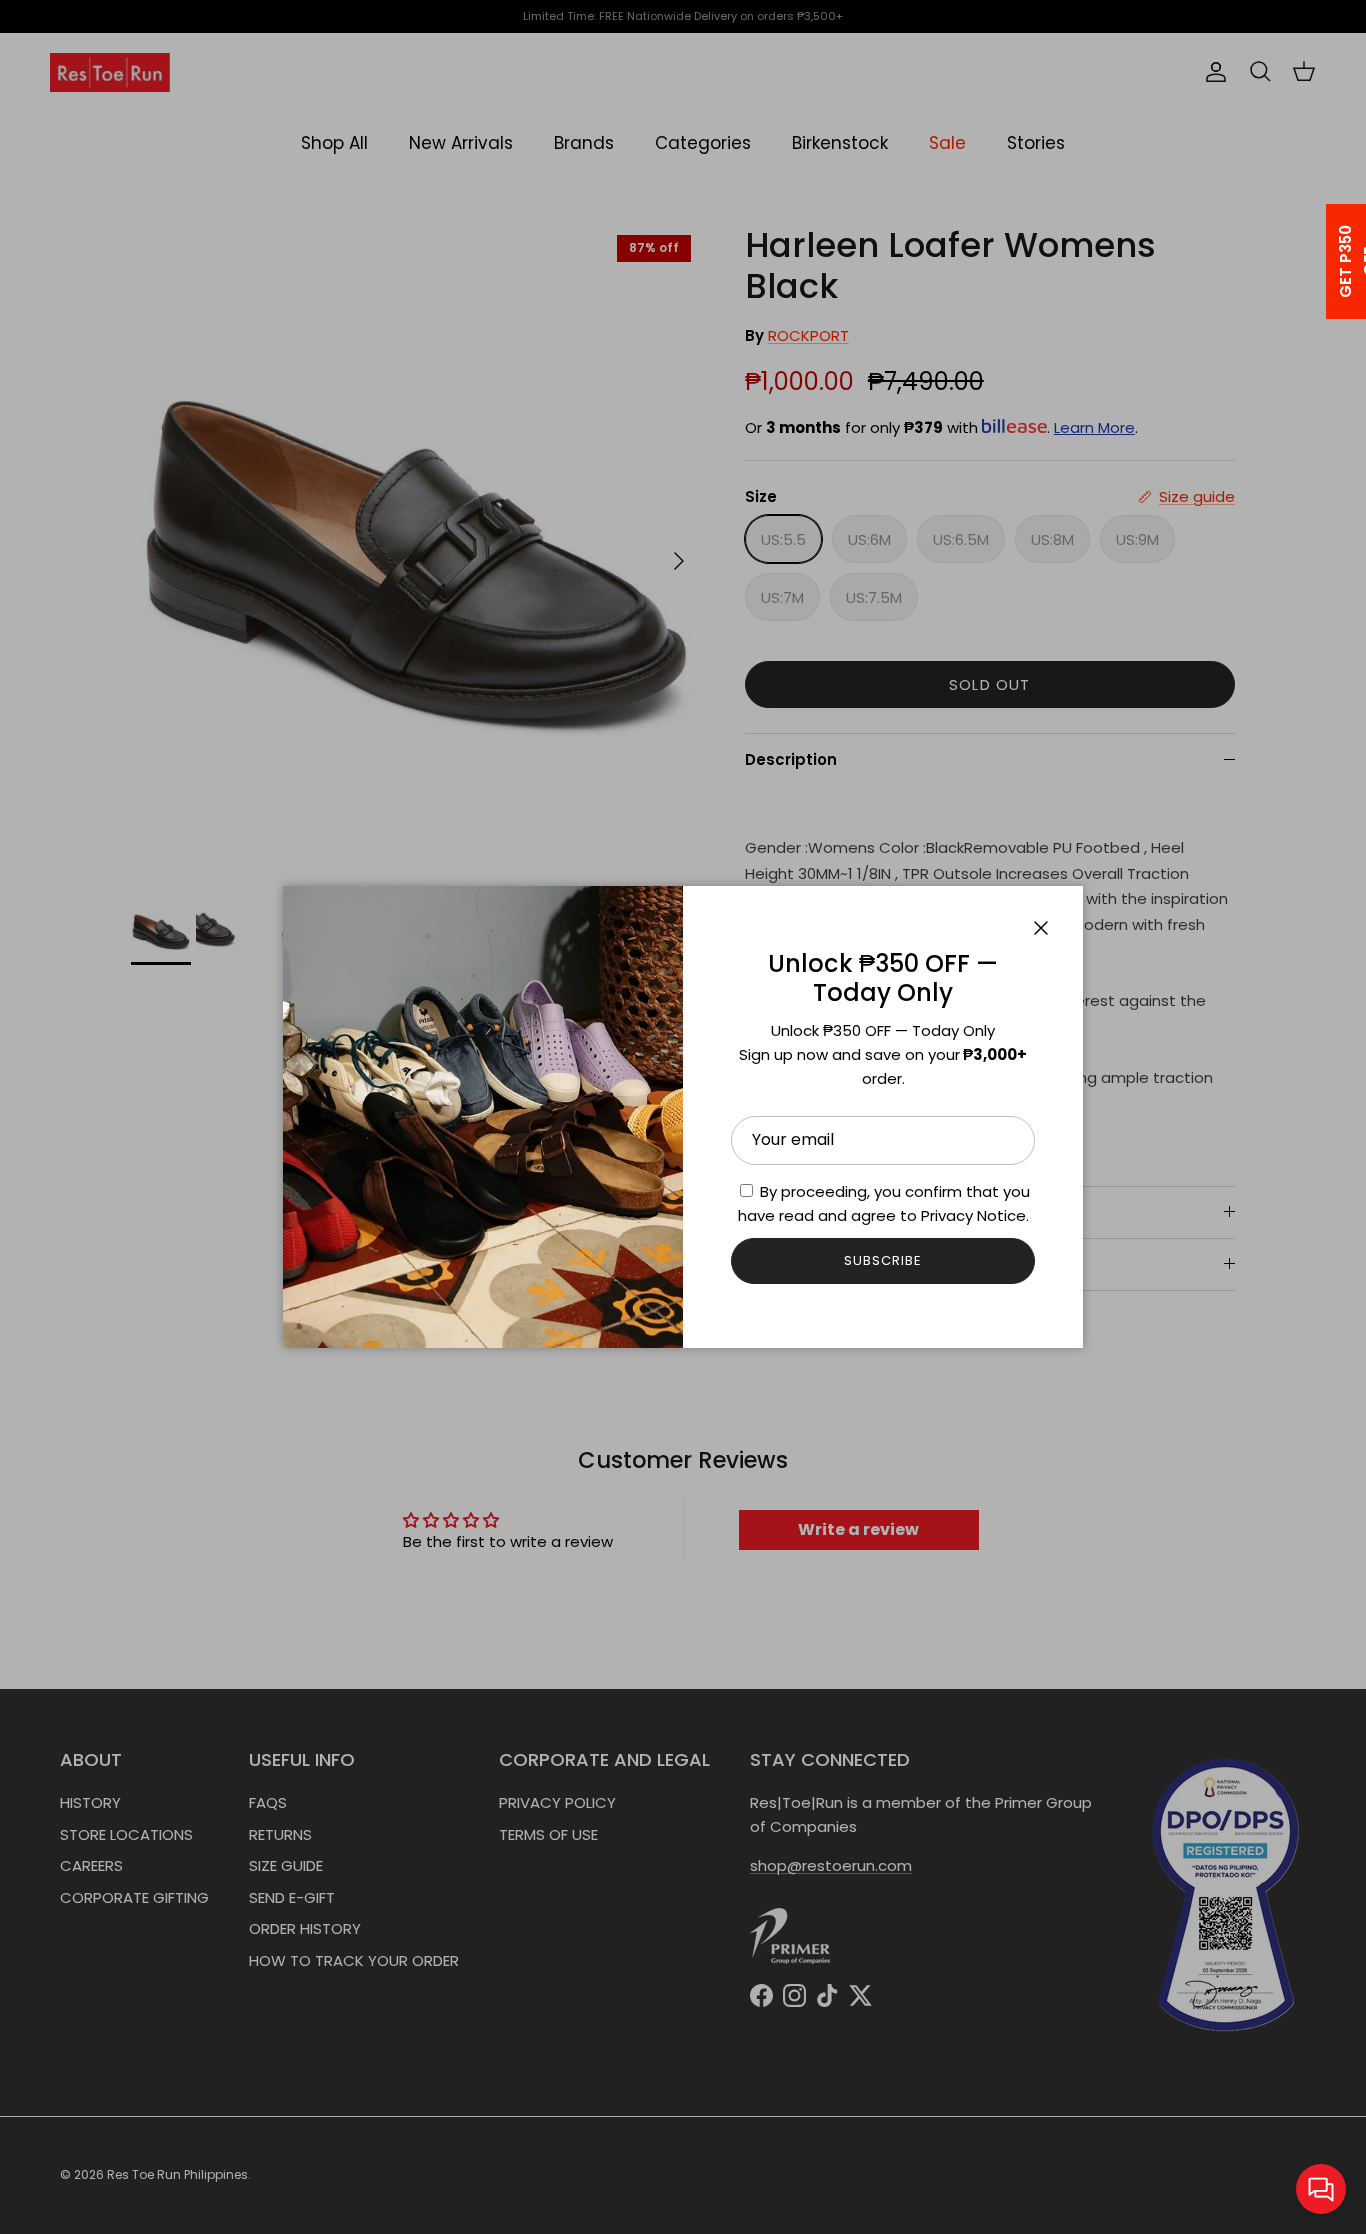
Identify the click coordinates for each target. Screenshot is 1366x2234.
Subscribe (883, 1260)
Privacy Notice (973, 1215)
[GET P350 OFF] (1320, 261)
